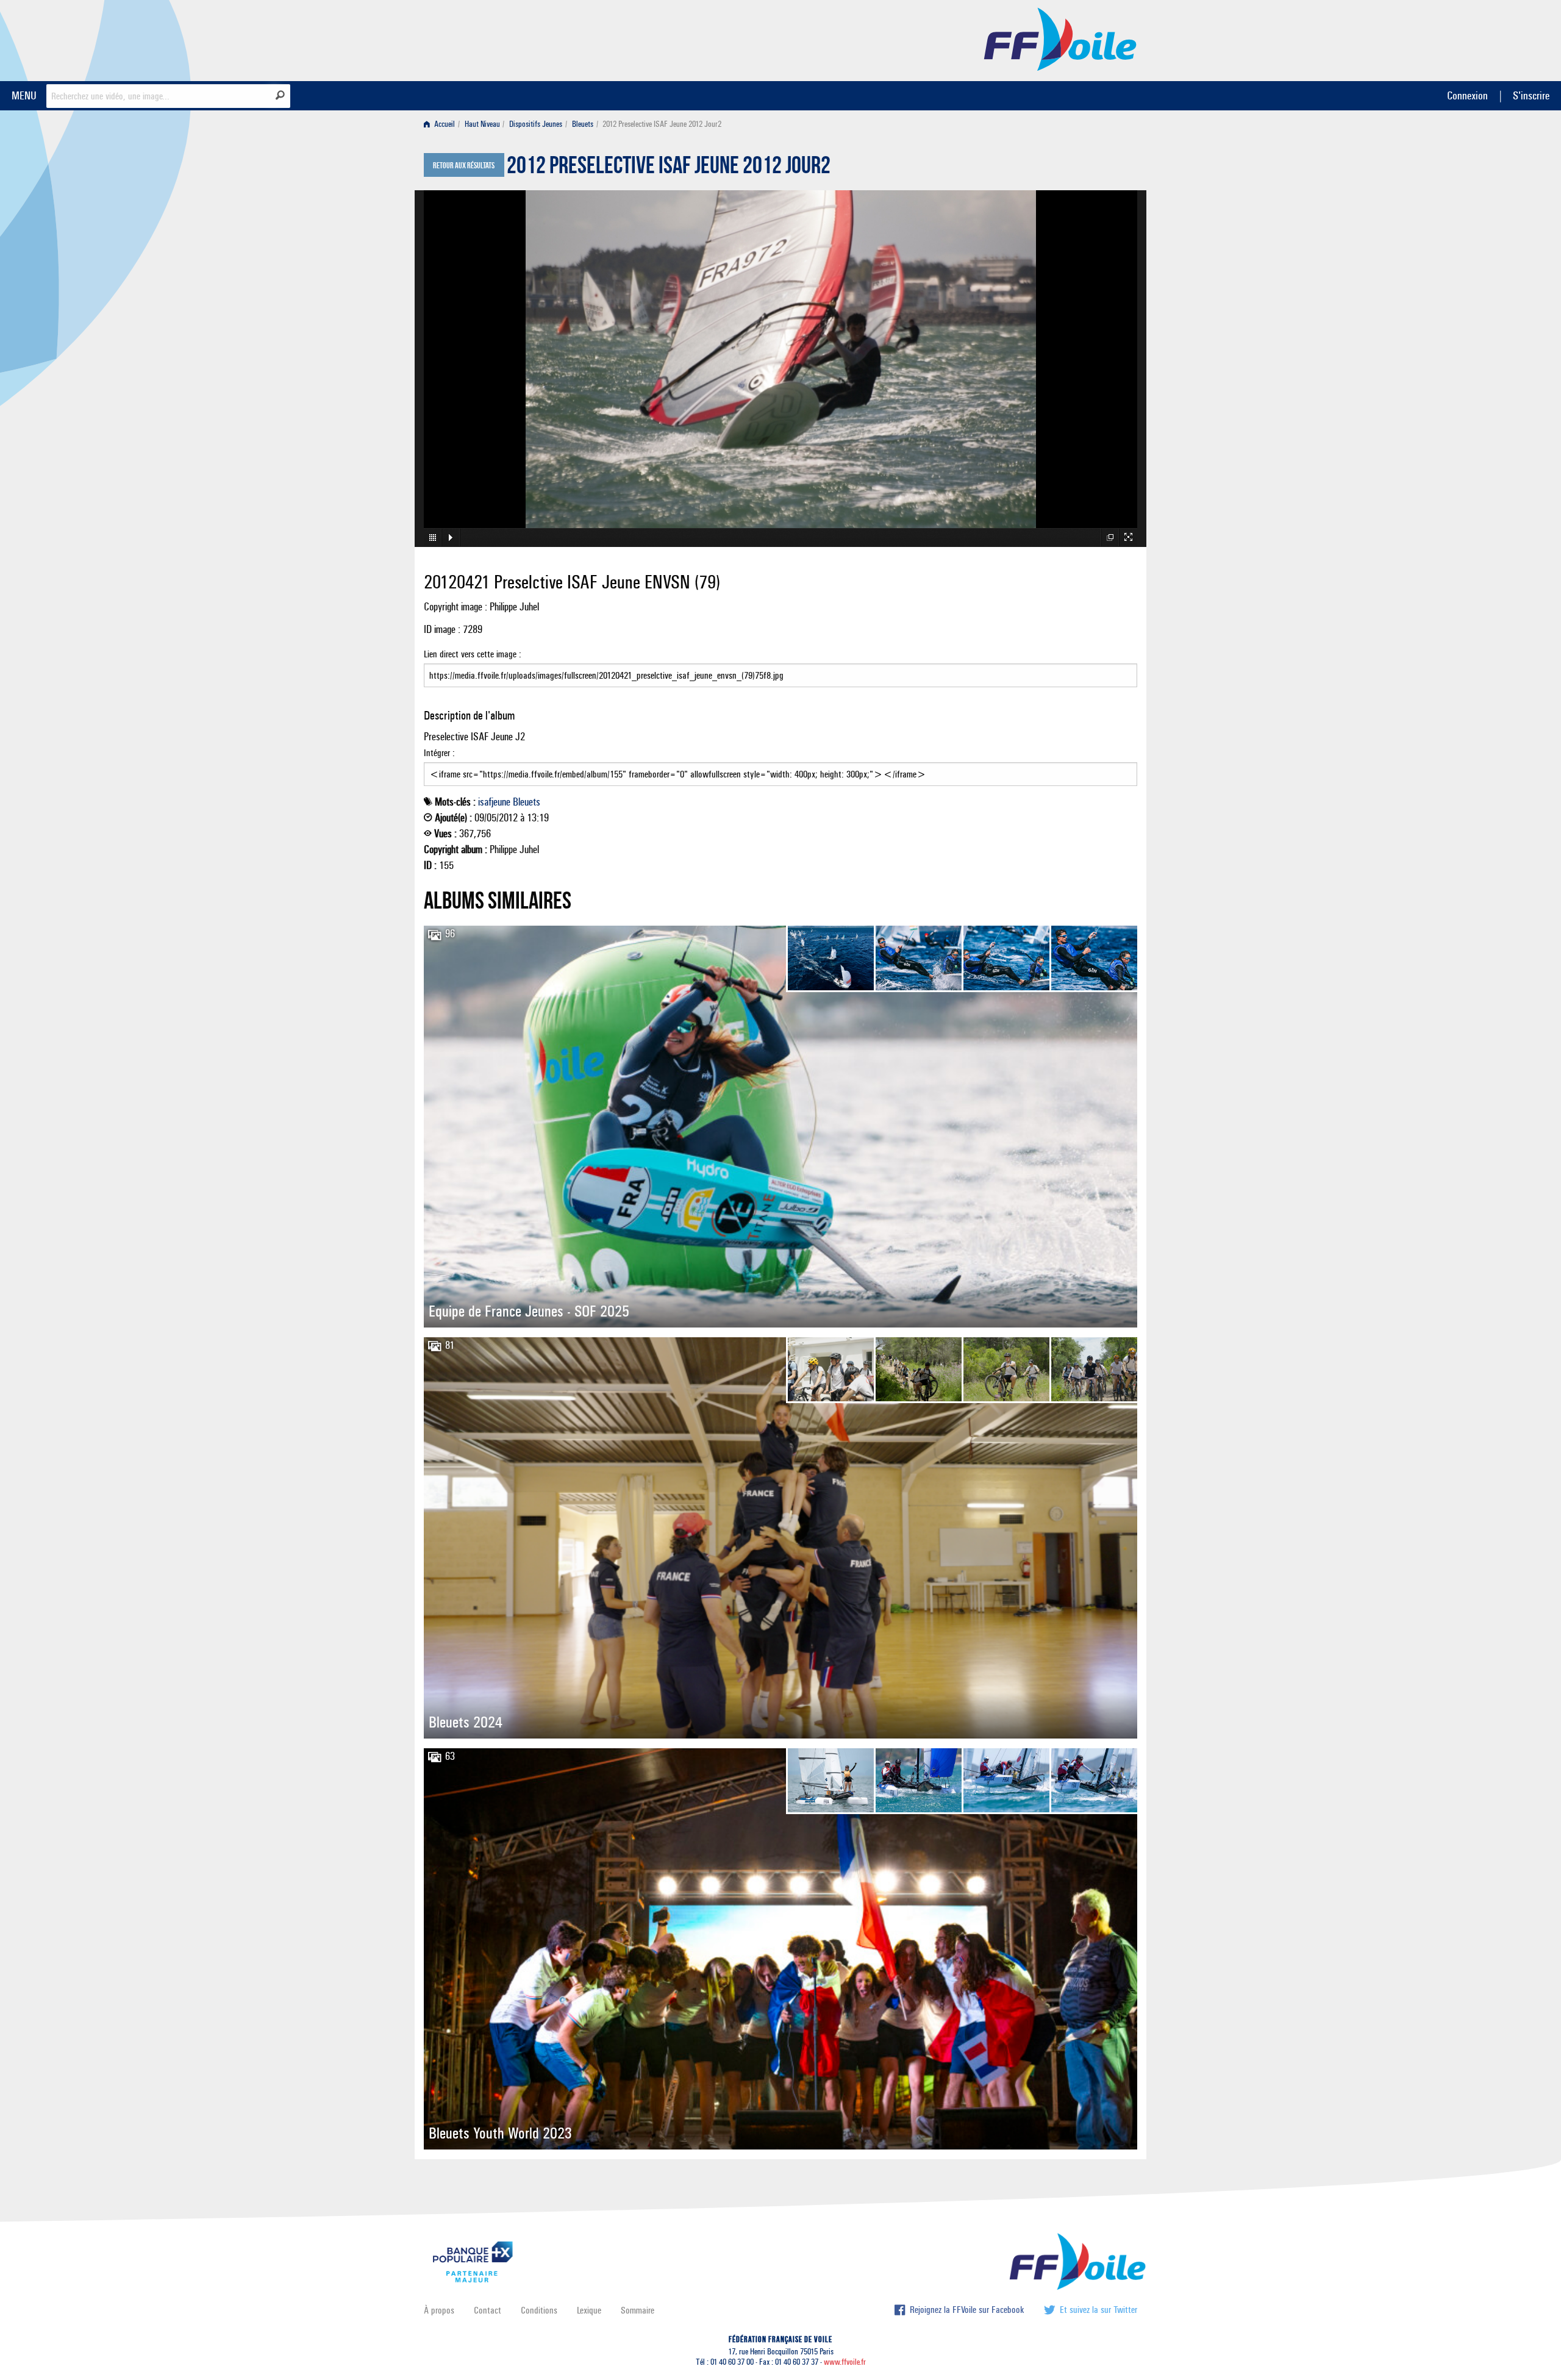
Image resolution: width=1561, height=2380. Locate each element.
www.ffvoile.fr (845, 2362)
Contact (488, 2310)
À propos (439, 2310)
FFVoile (1060, 38)
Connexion (1467, 95)
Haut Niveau (482, 124)
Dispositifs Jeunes (536, 124)
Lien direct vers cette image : (473, 654)
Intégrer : (439, 753)
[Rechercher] (280, 95)
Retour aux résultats (464, 166)
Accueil (444, 124)
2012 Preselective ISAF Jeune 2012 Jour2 (669, 168)
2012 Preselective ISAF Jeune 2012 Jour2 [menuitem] (662, 124)
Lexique (589, 2310)
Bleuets (583, 124)
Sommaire (638, 2310)
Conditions (539, 2310)
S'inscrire (1531, 95)
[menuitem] (442, 124)
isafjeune (494, 802)
